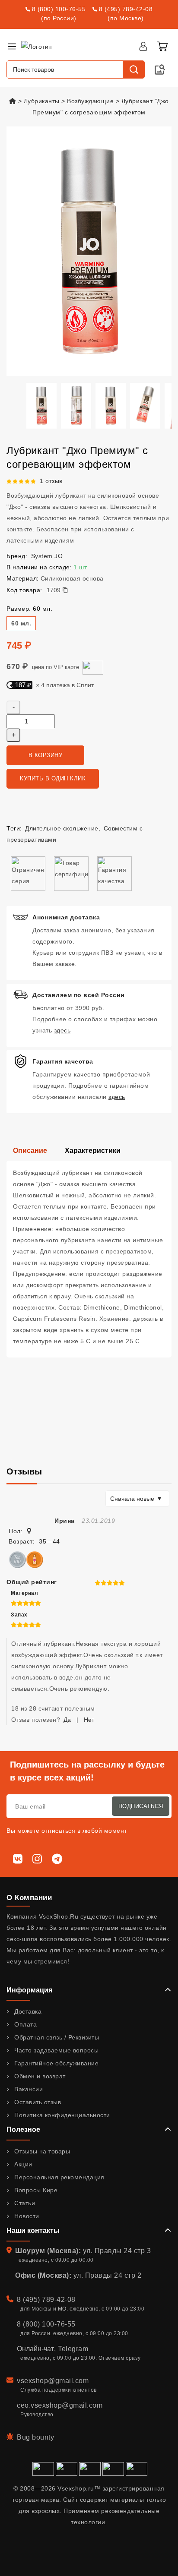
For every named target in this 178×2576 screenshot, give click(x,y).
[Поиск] (133, 69)
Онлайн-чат (35, 2349)
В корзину (46, 755)
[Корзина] (162, 46)
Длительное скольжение (62, 828)
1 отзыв (51, 481)
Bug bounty (35, 2437)
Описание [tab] (30, 1151)
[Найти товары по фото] (160, 69)
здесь (62, 1030)
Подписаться (141, 1806)
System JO (47, 556)
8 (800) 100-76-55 (59, 9)
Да (67, 1720)
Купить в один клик (53, 778)
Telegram (73, 2349)
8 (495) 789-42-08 (126, 9)
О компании (29, 1898)
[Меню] (12, 46)
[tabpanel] (89, 1259)
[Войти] (143, 46)
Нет (89, 1720)
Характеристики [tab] (93, 1151)
